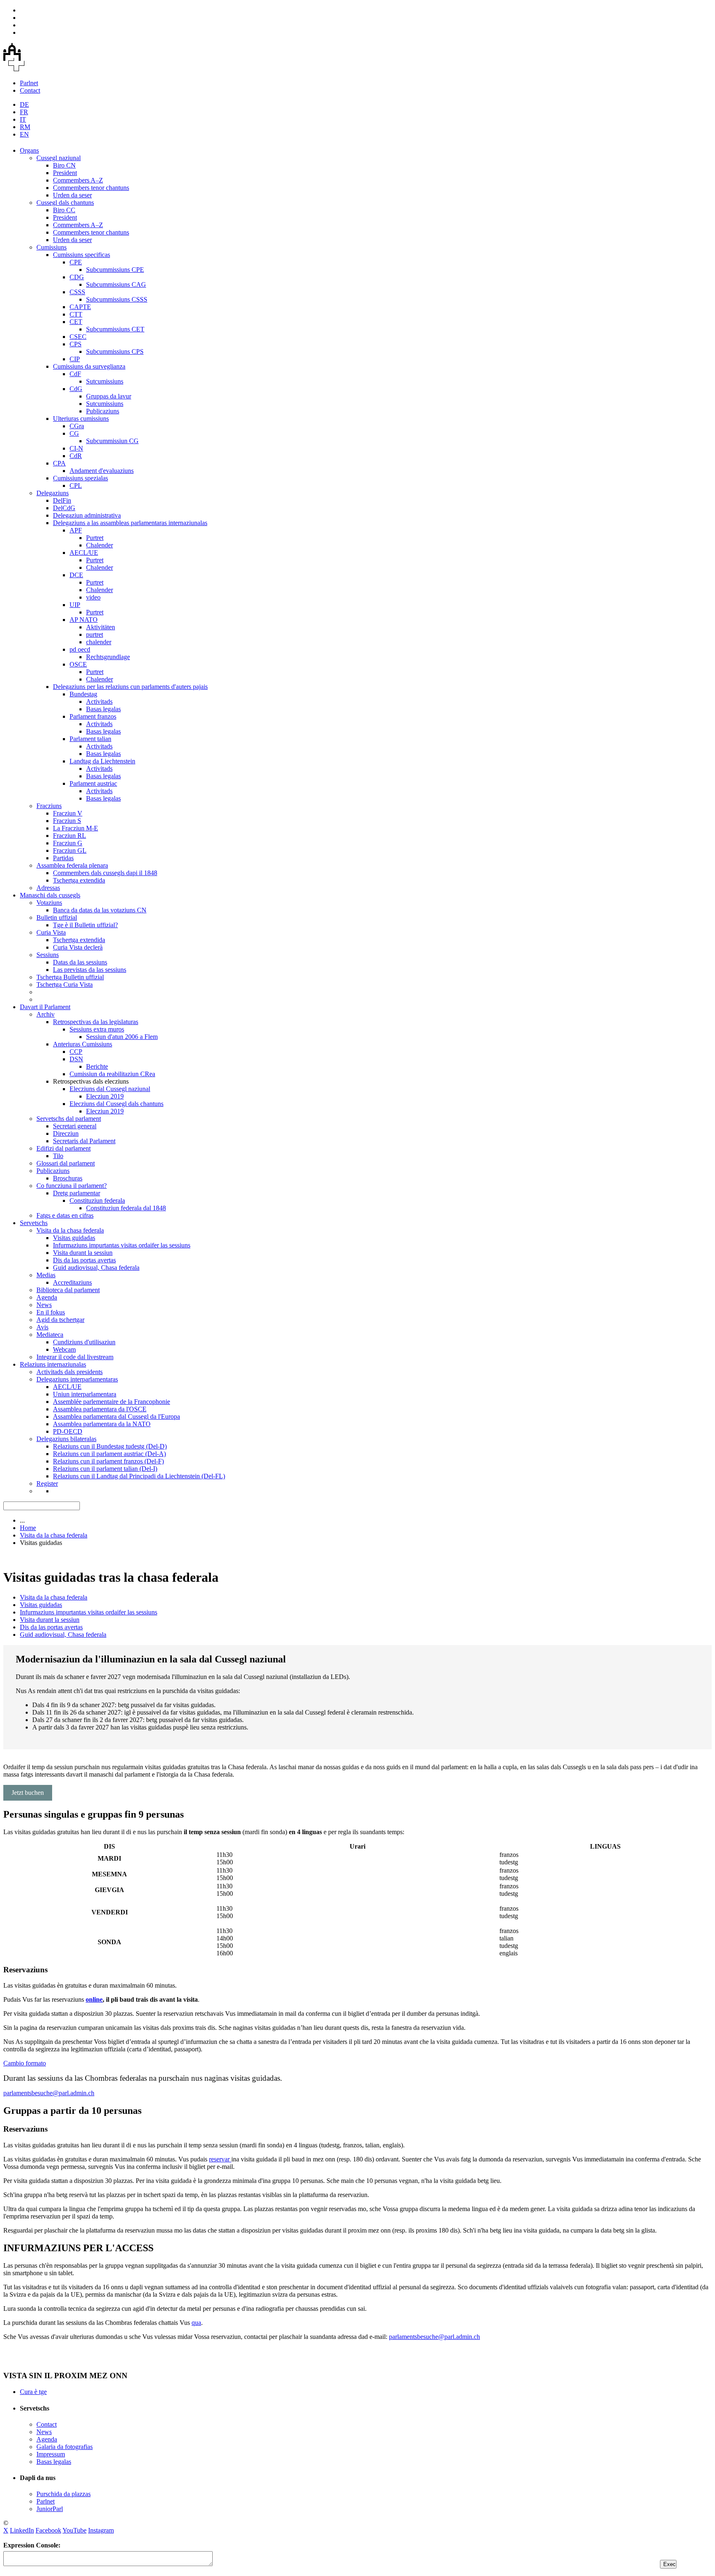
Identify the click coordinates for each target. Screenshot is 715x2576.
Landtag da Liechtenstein (102, 761)
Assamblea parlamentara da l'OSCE (100, 1409)
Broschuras (68, 1178)
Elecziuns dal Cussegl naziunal (110, 1089)
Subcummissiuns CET (115, 329)
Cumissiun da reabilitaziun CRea (112, 1074)
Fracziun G (68, 843)
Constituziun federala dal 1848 (126, 1208)
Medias (46, 1275)
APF (76, 530)
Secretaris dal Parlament (84, 1141)
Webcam (64, 1349)
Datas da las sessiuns (80, 962)
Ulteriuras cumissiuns (81, 419)
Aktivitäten (101, 627)
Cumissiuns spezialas (80, 478)
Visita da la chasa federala (70, 1230)
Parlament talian (90, 739)
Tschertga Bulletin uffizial (70, 977)
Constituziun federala (97, 1200)
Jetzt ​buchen (28, 1793)
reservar (220, 2159)
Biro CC (64, 210)
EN (24, 134)
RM (25, 127)
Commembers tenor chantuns (91, 188)
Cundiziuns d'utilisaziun (84, 1342)
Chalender (100, 545)
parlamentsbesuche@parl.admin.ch (49, 2093)
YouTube (74, 2530)
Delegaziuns (53, 493)
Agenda (47, 1297)
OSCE (78, 664)
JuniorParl (50, 2509)
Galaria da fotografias (65, 2447)
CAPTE (80, 307)
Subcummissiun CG (112, 441)
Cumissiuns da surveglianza (89, 366)
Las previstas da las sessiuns (90, 970)
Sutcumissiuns (105, 381)
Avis (42, 1327)
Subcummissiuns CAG (116, 284)
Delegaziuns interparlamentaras (77, 1379)
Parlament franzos (93, 716)
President (65, 173)
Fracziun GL (70, 850)
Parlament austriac (93, 783)
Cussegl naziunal (59, 158)
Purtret (95, 538)
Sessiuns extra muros (97, 1029)
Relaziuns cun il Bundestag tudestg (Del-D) (110, 1446)
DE (24, 104)
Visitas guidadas (74, 1238)
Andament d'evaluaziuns (102, 471)
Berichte (97, 1066)
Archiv (46, 1014)
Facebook (48, 2530)
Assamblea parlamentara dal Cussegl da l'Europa (116, 1416)
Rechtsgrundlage (108, 657)
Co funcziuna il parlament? (72, 1186)
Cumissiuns (52, 247)
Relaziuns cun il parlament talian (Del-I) (105, 1469)
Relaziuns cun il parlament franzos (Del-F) (108, 1461)
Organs (29, 150)
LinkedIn (22, 2530)
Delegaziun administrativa (87, 515)
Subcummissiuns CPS (115, 351)
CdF (75, 374)
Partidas (63, 858)
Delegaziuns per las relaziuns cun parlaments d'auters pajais (130, 687)
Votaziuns (49, 903)
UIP (75, 605)
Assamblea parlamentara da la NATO (102, 1424)
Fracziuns (49, 806)
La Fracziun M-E (76, 828)
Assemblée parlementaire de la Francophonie (112, 1402)
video (93, 597)
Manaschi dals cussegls (50, 895)
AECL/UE (84, 553)
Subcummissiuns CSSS (117, 299)
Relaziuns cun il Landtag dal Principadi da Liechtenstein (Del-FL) (139, 1476)
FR (24, 112)
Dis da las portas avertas (84, 1260)
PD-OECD (68, 1431)
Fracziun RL (70, 836)
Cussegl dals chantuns (65, 203)
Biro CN (64, 165)
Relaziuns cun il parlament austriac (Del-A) (109, 1454)
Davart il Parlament (45, 1007)
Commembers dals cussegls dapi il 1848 (105, 873)
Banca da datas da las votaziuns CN (100, 910)
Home (28, 1528)
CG (74, 433)
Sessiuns (48, 955)
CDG (77, 277)
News (44, 1305)
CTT (76, 314)
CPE (76, 262)
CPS (76, 344)
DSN (76, 1059)
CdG (76, 389)
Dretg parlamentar (77, 1193)
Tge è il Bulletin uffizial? (85, 925)
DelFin (62, 500)
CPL (76, 486)
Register (47, 1483)
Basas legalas (103, 709)
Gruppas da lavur (109, 396)
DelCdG (64, 508)
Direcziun (66, 1133)
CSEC (78, 337)
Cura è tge (33, 2392)
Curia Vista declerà (78, 947)
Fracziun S (67, 821)
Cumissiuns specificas (82, 255)
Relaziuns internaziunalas (53, 1364)
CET (76, 322)
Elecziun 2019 (105, 1096)
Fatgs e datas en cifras (65, 1215)
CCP (76, 1052)
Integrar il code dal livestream (75, 1357)
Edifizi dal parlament (64, 1148)
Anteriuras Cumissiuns (83, 1044)
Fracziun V (68, 813)
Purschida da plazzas (64, 2494)
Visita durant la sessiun (83, 1253)
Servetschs (34, 1223)
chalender (99, 642)
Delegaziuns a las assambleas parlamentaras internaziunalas (130, 523)
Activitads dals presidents (70, 1372)
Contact (30, 90)
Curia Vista (51, 932)
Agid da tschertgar (60, 1320)
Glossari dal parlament (66, 1163)
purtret (95, 634)
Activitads (99, 702)
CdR (76, 456)
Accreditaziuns (72, 1282)
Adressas (48, 888)
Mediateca (50, 1335)
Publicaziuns (103, 411)
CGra (77, 426)
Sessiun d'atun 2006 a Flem (122, 1037)
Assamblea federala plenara (72, 865)
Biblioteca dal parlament (68, 1290)
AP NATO (84, 620)
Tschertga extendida (79, 880)
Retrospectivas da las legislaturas (96, 1022)
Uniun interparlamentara (85, 1394)
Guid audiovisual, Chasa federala (96, 1268)
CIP (75, 359)
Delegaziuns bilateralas (66, 1439)
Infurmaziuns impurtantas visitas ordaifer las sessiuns (122, 1245)
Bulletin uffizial (57, 917)
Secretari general (75, 1126)
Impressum (51, 2454)
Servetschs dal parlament (69, 1119)
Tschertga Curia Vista (65, 985)
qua (196, 2323)
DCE (76, 575)
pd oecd (80, 649)
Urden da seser (72, 195)
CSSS (77, 292)
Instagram (101, 2530)
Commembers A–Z (78, 180)
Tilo (58, 1156)
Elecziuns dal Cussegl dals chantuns (116, 1104)
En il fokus (51, 1312)
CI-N (76, 448)
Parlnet (29, 83)
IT (23, 119)
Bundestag (83, 694)
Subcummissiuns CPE (115, 270)
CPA (59, 463)
